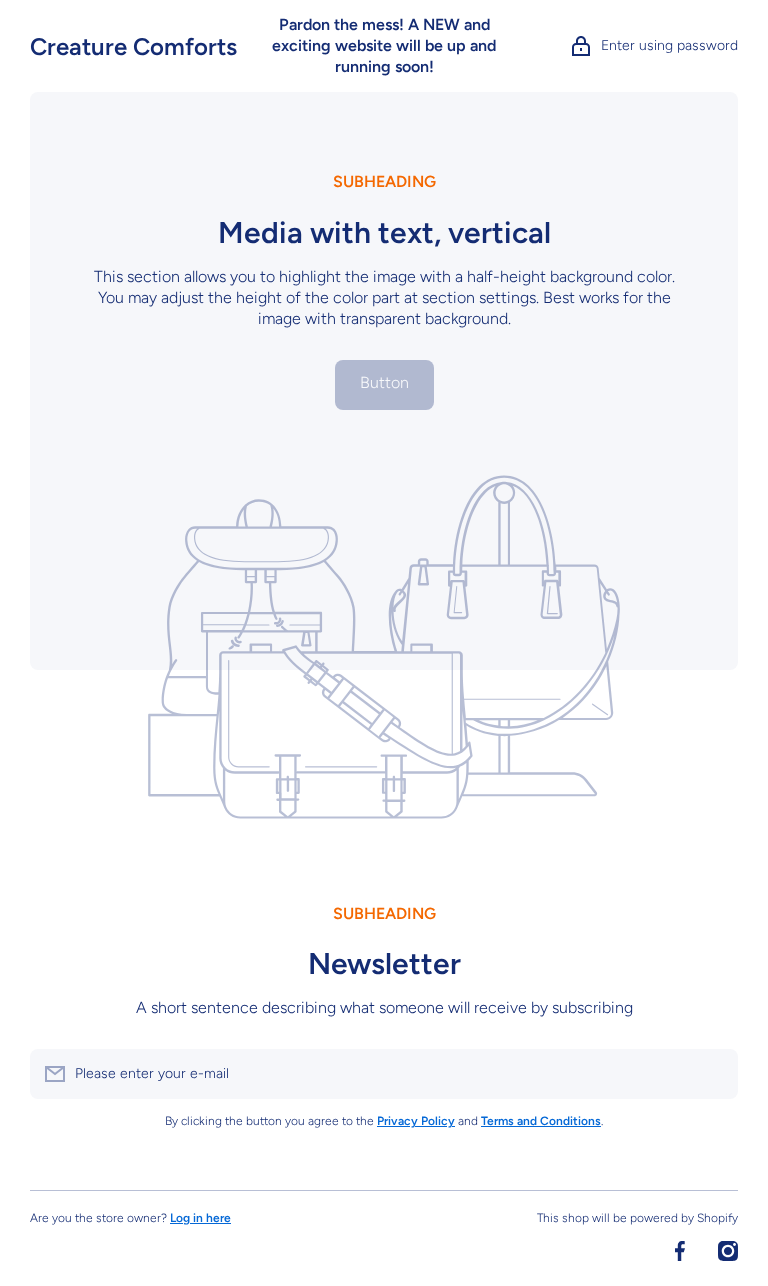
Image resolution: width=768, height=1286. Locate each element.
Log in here (200, 1218)
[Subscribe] (713, 1074)
